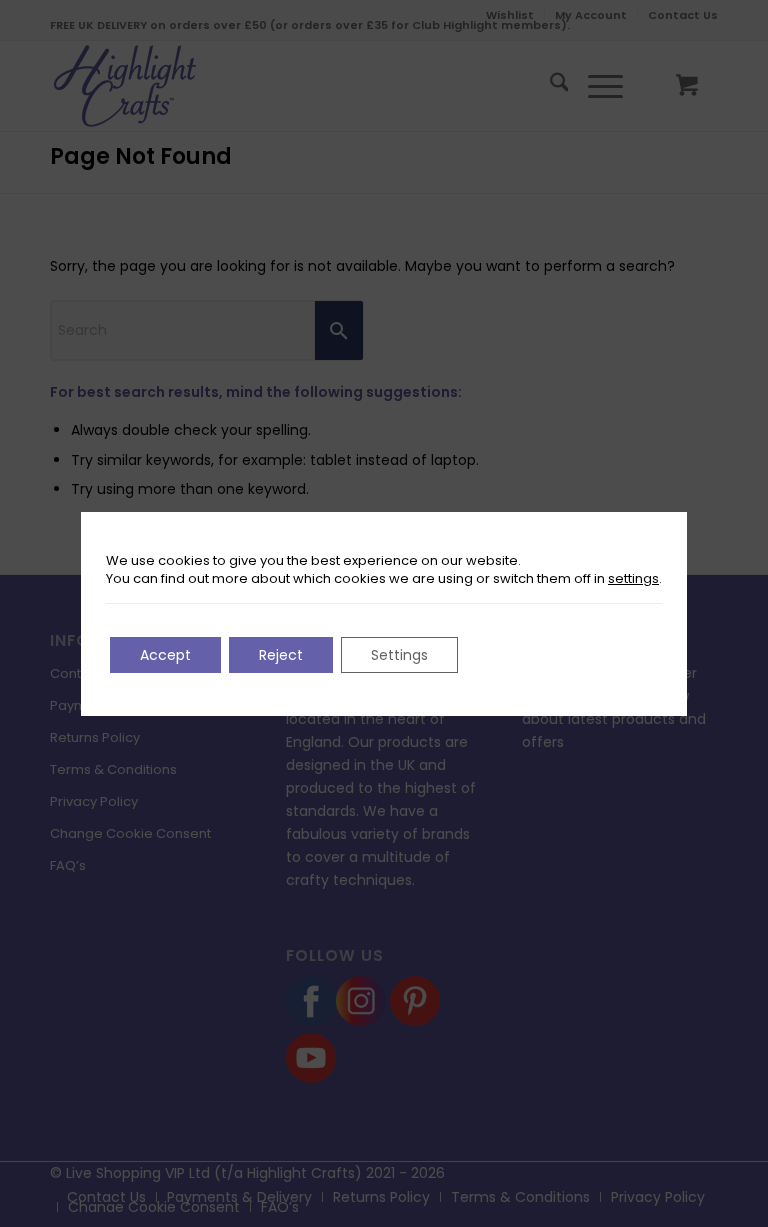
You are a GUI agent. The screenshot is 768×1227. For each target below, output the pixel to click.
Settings (399, 655)
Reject (281, 655)
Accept (165, 655)
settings (633, 579)
